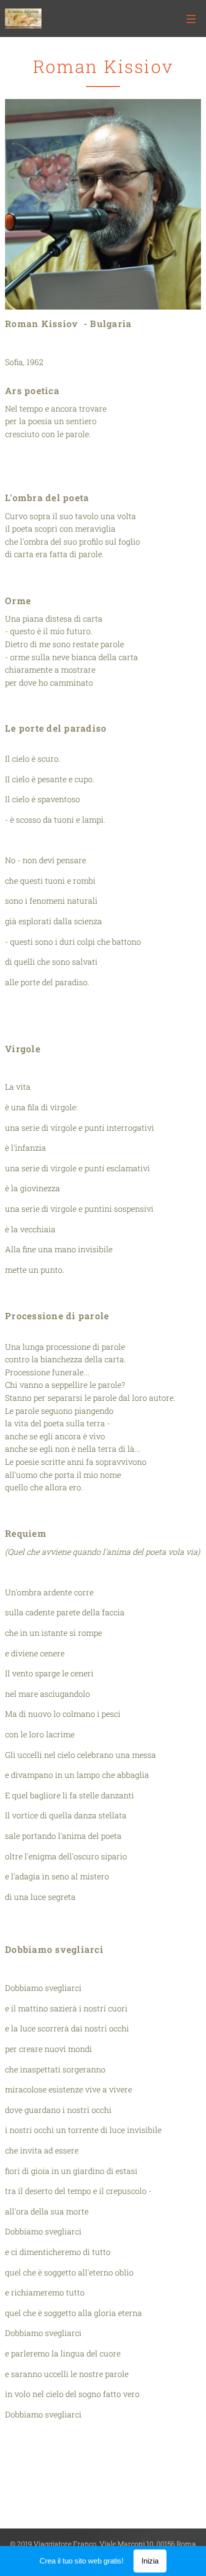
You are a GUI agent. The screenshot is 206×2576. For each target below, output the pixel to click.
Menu (191, 19)
